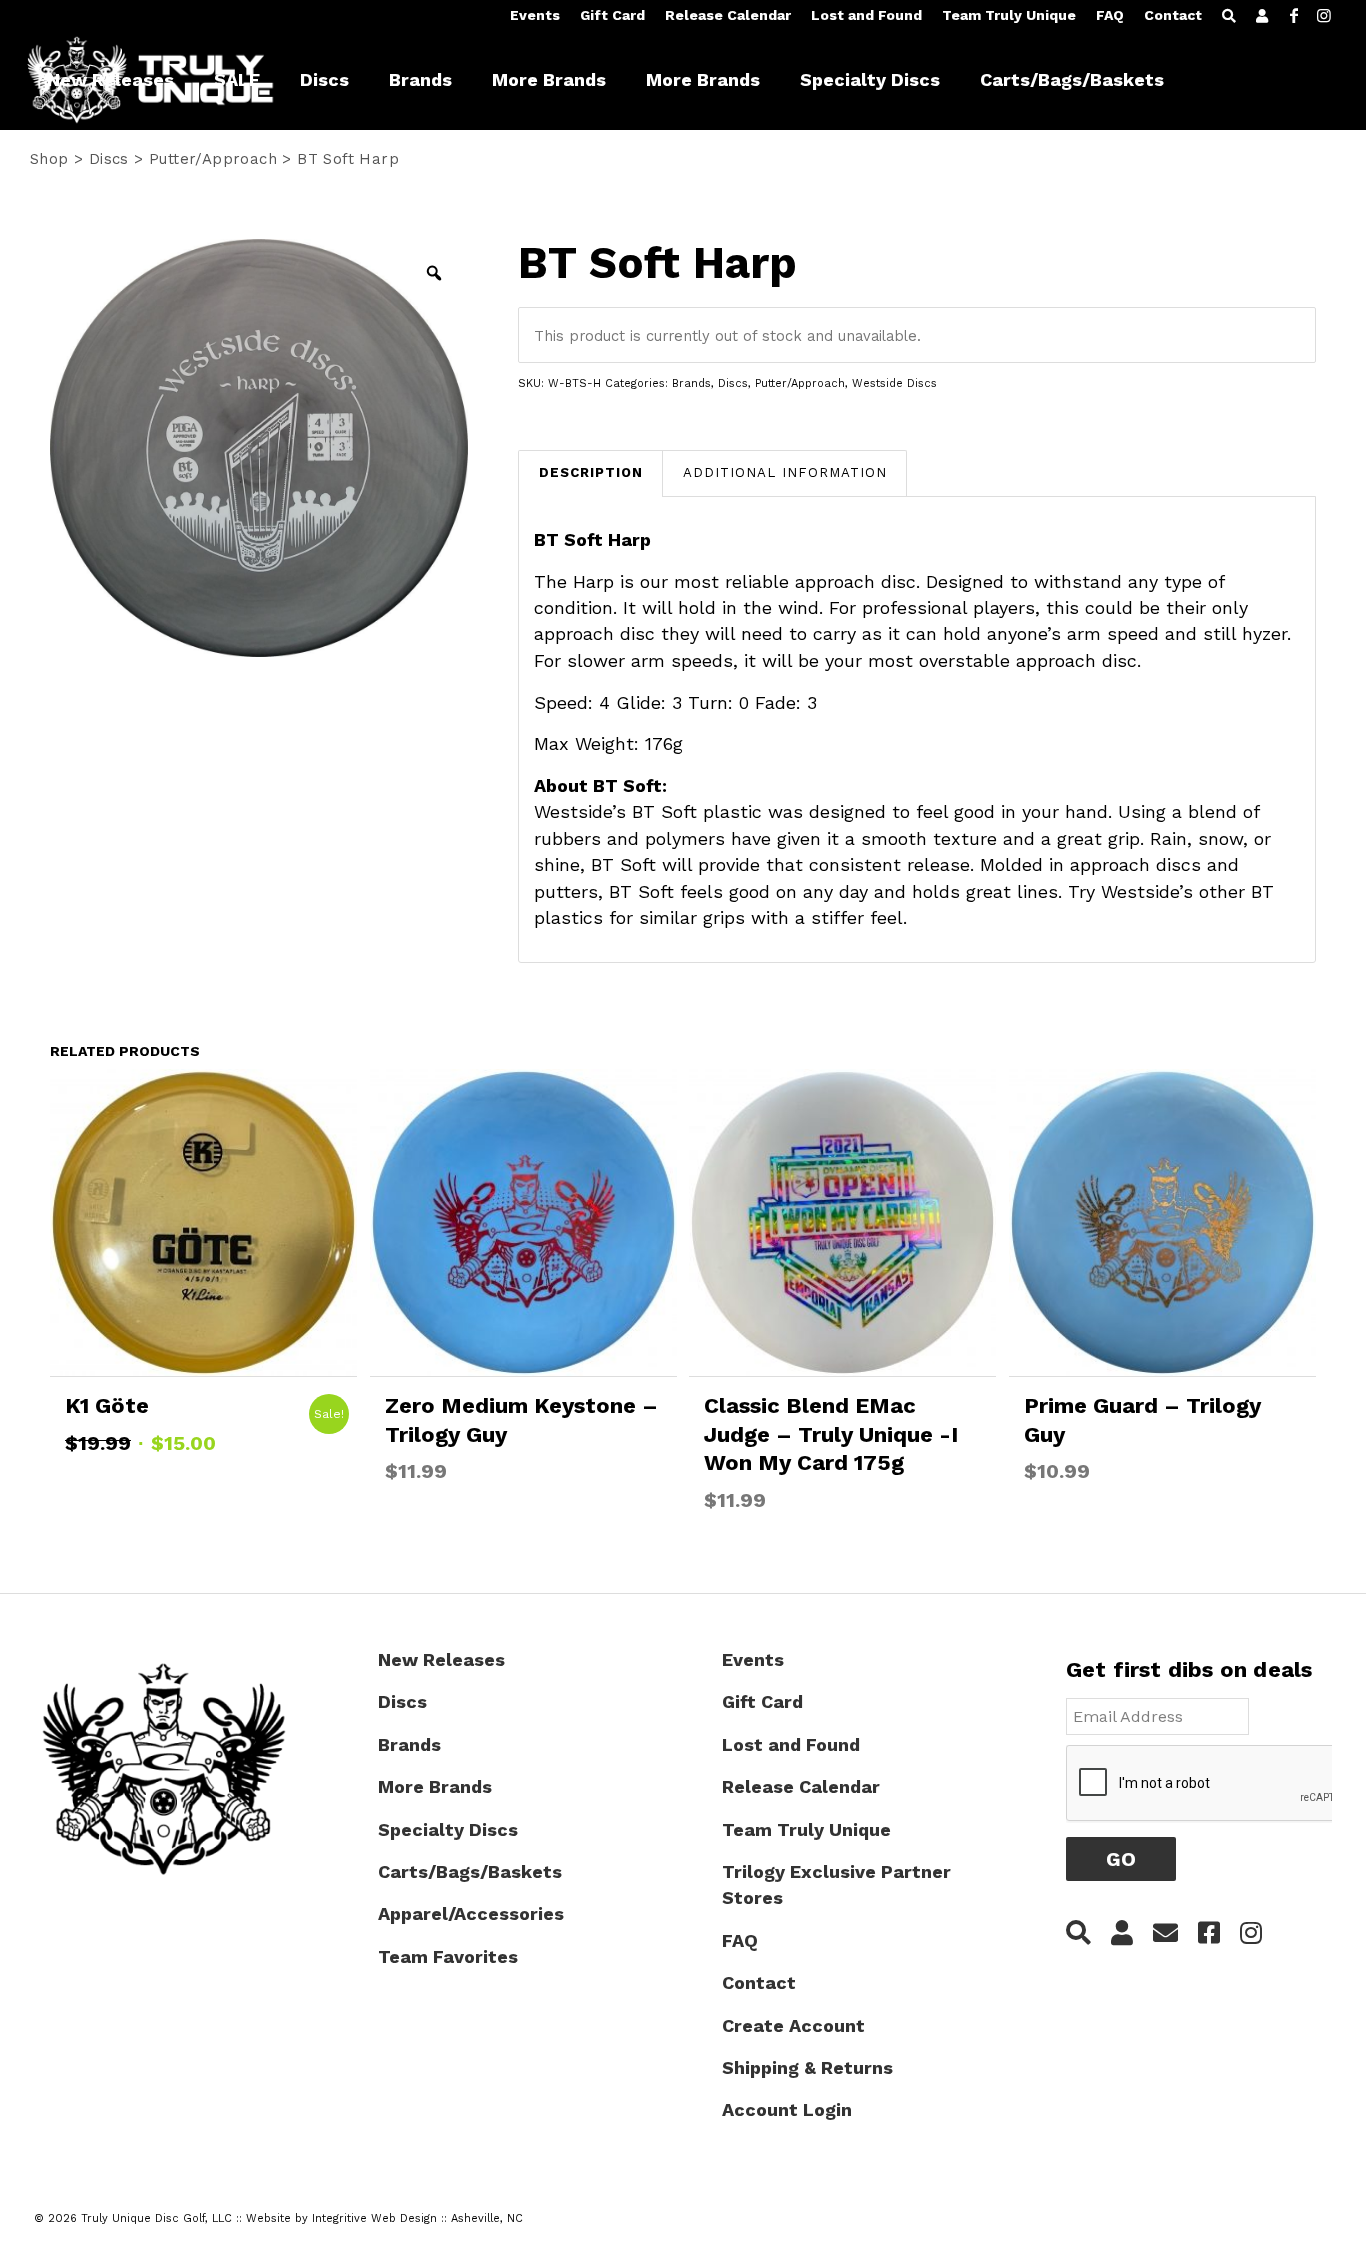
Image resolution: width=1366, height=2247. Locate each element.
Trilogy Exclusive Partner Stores (836, 1884)
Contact (1173, 15)
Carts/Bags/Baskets (470, 1871)
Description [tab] (591, 472)
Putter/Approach (800, 383)
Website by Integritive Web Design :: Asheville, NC (384, 2218)
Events (535, 15)
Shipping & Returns (807, 2067)
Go (1121, 1859)
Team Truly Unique (1009, 15)
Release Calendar (728, 15)
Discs (733, 383)
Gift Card (612, 15)
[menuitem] (535, 16)
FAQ (1110, 15)
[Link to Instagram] (1324, 15)
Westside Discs (894, 383)
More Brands (435, 1786)
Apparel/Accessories (471, 1913)
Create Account (793, 2025)
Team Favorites (448, 1956)
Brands (691, 383)
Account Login (787, 2109)
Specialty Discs (448, 1829)
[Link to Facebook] (1294, 15)
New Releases (441, 1659)
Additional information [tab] (785, 472)
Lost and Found (866, 15)
